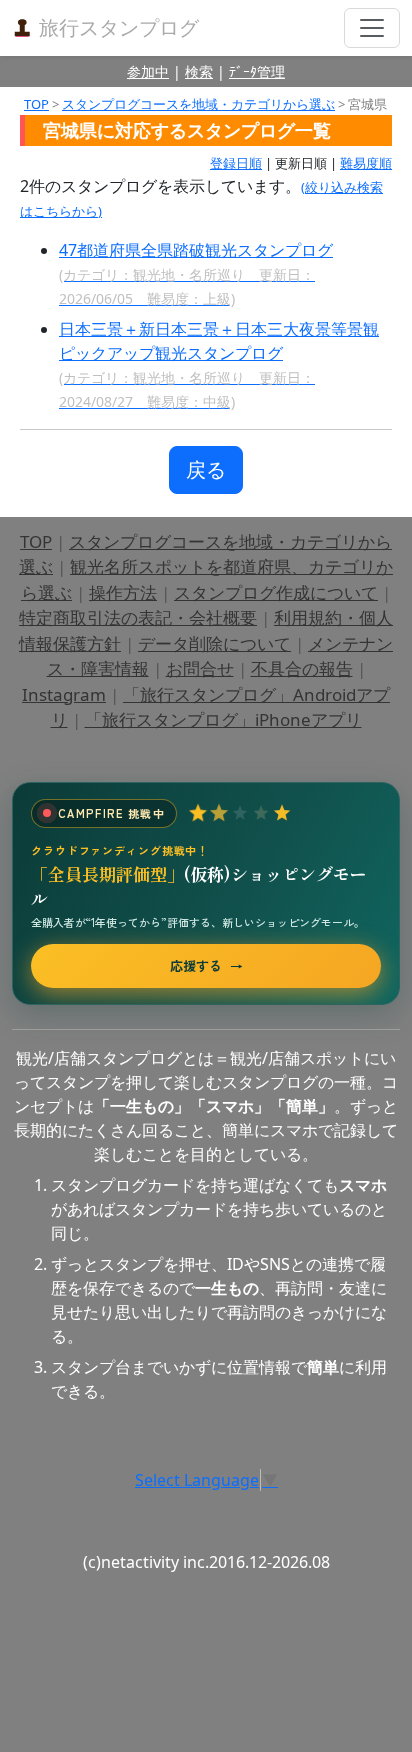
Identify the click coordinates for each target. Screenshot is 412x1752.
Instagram (64, 694)
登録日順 (236, 163)
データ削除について (214, 643)
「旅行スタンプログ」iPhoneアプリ (223, 719)
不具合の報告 (302, 668)
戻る (206, 469)
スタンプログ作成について (276, 592)
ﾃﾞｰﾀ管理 (257, 71)
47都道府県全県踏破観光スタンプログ (196, 273)
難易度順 (366, 163)
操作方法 (123, 592)
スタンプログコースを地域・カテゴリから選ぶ (198, 104)
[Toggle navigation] (372, 28)
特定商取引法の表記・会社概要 (138, 617)
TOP (36, 104)
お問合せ (200, 668)
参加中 (148, 71)
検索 (199, 71)
